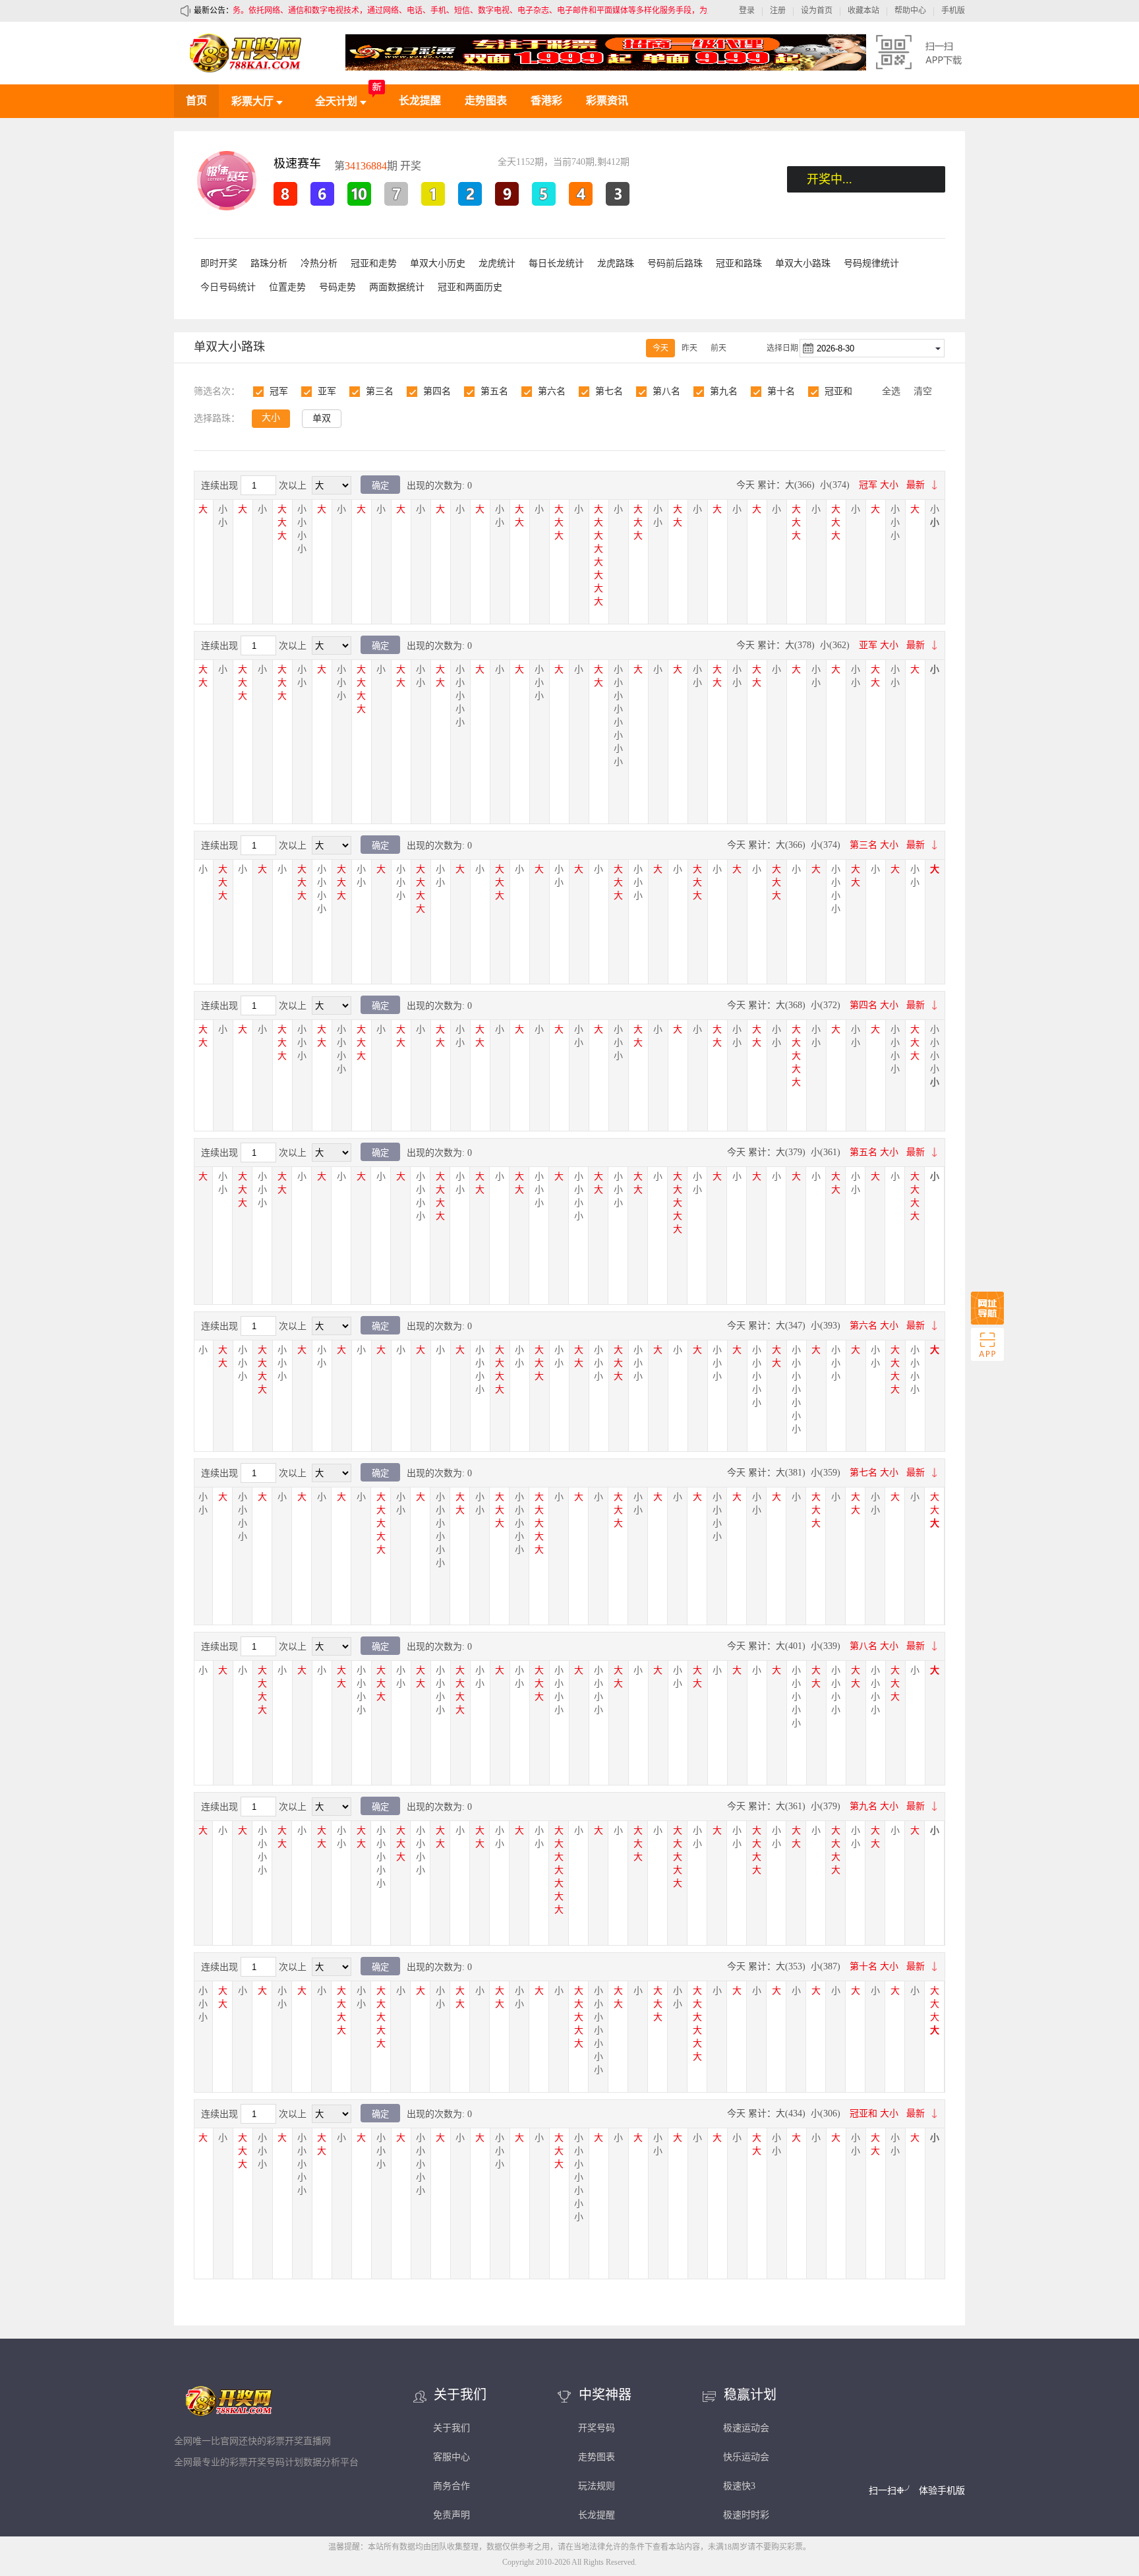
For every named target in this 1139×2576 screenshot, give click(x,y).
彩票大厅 (254, 101)
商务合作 (452, 2486)
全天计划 (337, 101)
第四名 (437, 391)
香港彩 (546, 101)
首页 (196, 101)
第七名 (609, 391)
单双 (322, 418)
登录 (747, 11)
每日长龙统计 (556, 263)
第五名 (494, 391)
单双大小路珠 (803, 263)
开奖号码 (597, 2428)
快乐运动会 (746, 2457)
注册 (778, 11)
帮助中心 (910, 11)
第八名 (666, 391)
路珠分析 (269, 263)
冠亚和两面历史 (470, 287)
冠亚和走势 (374, 263)
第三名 (380, 391)
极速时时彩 (746, 2515)
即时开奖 (219, 263)
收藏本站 (863, 11)
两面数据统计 (397, 287)
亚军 (327, 391)
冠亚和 (838, 391)
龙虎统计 (497, 263)
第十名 (781, 391)
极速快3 (739, 2486)
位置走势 (287, 287)
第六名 (552, 391)
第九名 (724, 391)
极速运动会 (746, 2428)
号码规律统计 (871, 263)
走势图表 (486, 101)
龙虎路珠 (616, 263)
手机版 (953, 11)
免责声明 (452, 2515)
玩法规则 (597, 2486)
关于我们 (452, 2428)
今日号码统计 (228, 287)
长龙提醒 (420, 101)
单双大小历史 (438, 263)
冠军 (279, 391)
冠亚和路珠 (739, 263)
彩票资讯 (607, 101)
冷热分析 (319, 263)
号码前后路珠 (675, 263)
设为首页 (817, 11)
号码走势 (337, 287)
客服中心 (452, 2457)
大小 (271, 418)
